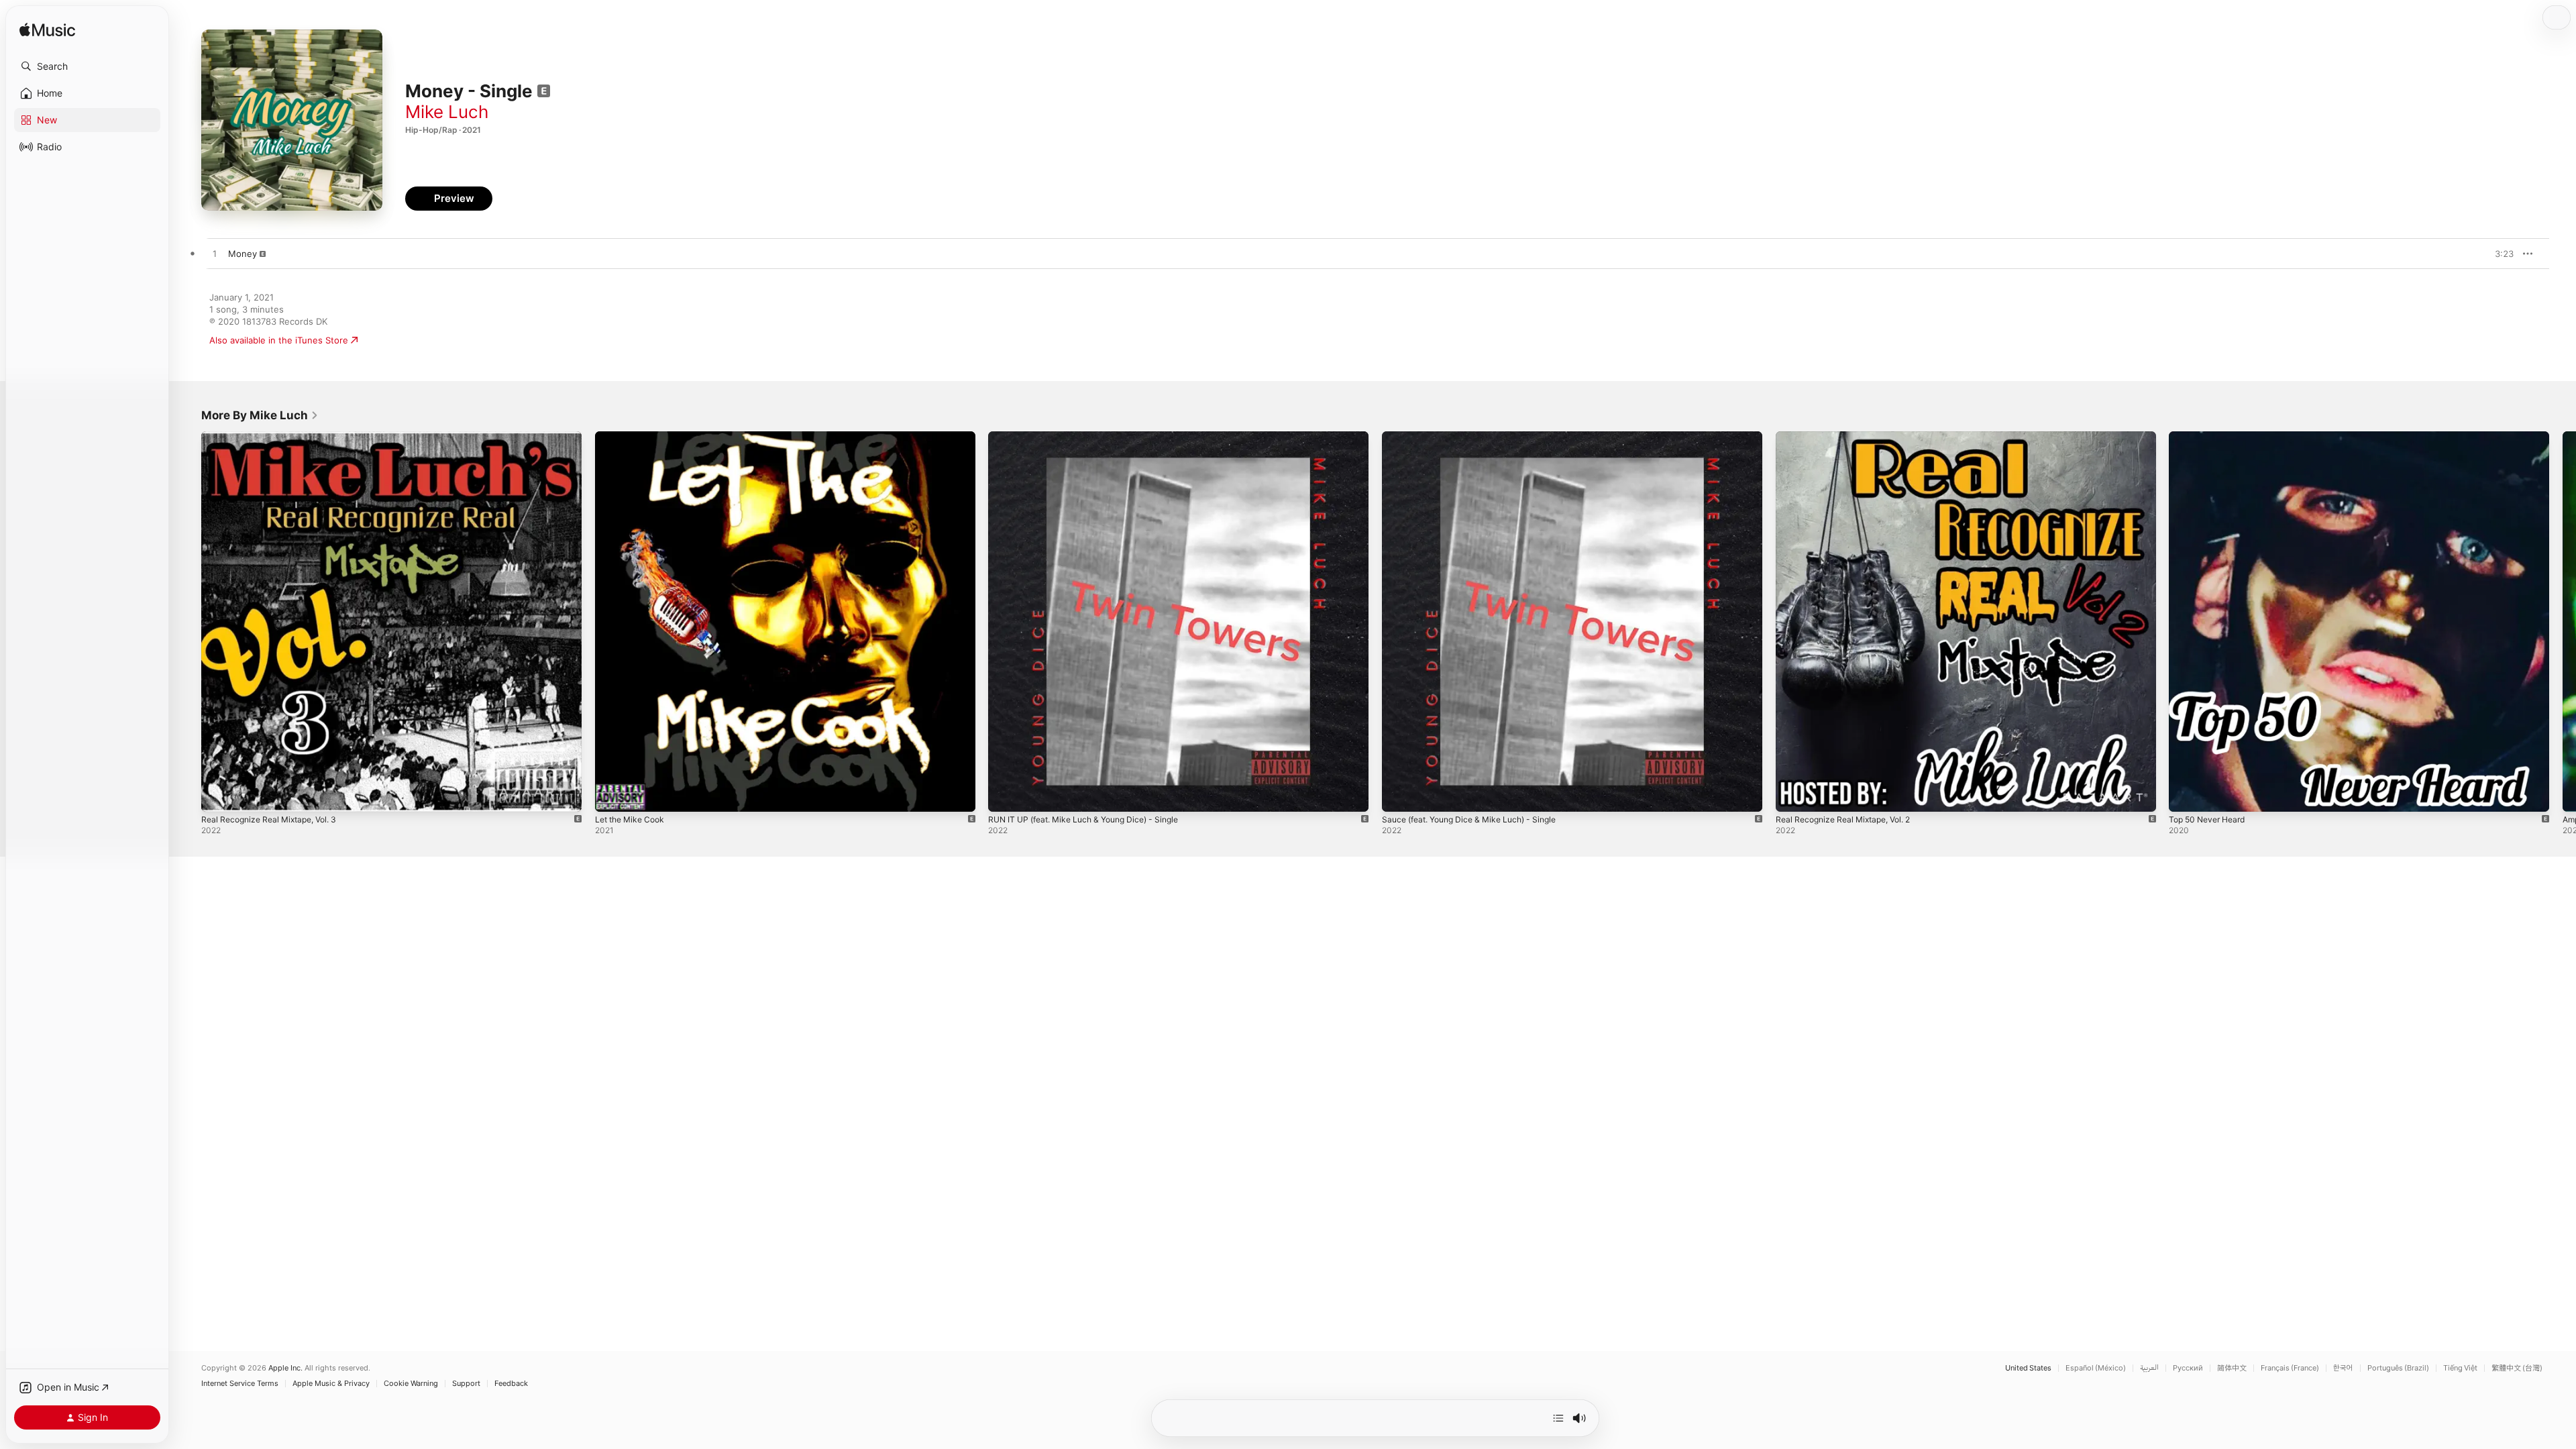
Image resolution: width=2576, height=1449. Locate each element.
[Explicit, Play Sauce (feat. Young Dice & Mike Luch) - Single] (1399, 795)
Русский (2188, 1368)
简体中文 (2232, 1368)
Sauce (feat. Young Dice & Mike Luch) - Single (1479, 437)
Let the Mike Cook (634, 437)
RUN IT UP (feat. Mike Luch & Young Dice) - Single (1094, 437)
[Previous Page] (188, 621)
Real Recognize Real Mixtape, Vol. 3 (276, 437)
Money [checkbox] (243, 254)
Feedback (511, 1384)
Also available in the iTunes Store (279, 340)
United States (2028, 1368)
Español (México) (2096, 1368)
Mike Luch (447, 112)
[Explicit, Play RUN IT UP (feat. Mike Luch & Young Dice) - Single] (1005, 795)
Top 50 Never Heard (2211, 437)
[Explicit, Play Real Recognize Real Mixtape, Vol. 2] (1792, 795)
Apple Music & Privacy (331, 1384)
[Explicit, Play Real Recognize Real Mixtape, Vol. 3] (218, 795)
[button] (87, 66)
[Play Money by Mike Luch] (215, 254)
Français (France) (2290, 1368)
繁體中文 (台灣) (2517, 1368)
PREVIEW (2499, 254)
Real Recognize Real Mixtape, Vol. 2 (1850, 437)
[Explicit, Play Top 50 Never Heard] (2186, 795)
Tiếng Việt (2460, 1368)
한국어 (2343, 1368)
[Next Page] (2563, 621)
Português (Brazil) (2398, 1368)
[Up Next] (1558, 1418)
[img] (47, 31)
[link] (260, 415)
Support (466, 1384)
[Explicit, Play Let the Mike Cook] (612, 795)
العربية (2149, 1368)
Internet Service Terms (240, 1384)
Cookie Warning (411, 1384)
